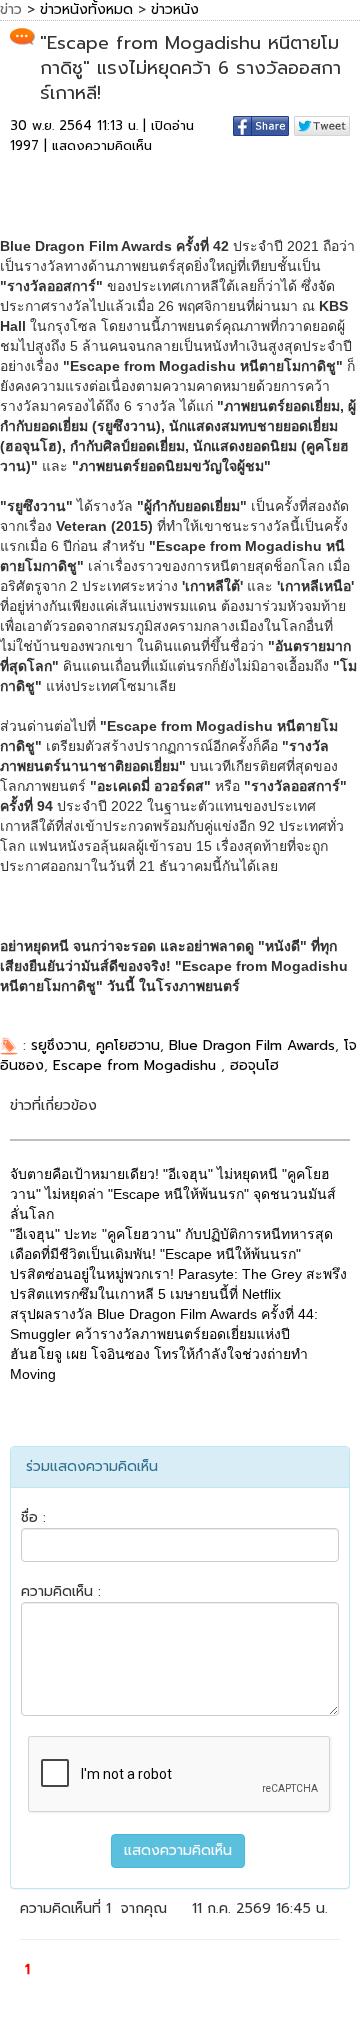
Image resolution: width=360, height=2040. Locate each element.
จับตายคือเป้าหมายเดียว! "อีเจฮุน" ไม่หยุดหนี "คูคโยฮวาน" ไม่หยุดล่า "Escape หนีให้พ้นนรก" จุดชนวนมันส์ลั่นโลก (173, 1194)
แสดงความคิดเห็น (102, 145)
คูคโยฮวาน (128, 1045)
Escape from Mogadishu (137, 1065)
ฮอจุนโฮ (254, 1065)
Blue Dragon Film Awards (252, 1045)
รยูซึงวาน (59, 1045)
